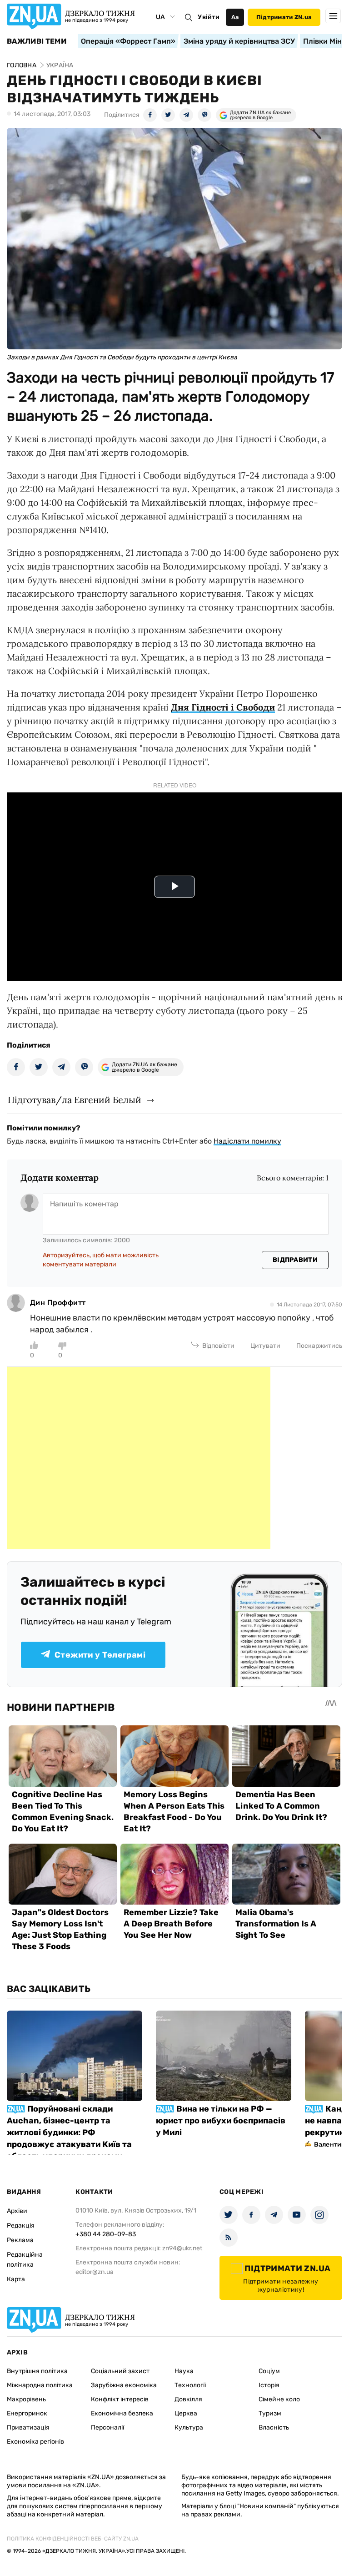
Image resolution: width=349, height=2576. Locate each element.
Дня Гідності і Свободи (223, 707)
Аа (235, 17)
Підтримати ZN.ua (284, 17)
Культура (189, 2427)
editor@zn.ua (95, 2272)
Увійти (209, 17)
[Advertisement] (139, 1458)
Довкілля (188, 2399)
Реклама (20, 2240)
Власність (274, 2427)
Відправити (295, 1260)
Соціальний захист (120, 2371)
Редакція (21, 2226)
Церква (186, 2413)
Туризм (270, 2413)
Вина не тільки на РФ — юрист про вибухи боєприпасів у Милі (221, 2121)
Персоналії (107, 2427)
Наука (184, 2371)
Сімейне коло (279, 2399)
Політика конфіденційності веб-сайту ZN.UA (73, 2539)
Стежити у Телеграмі (100, 1655)
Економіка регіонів (35, 2442)
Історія (269, 2385)
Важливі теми (37, 41)
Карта (16, 2279)
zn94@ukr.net (182, 2248)
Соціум (269, 2371)
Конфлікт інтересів (120, 2399)
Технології (190, 2385)
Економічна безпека (122, 2413)
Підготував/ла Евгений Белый (75, 1100)
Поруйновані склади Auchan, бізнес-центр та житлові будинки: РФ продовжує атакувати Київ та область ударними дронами (69, 2132)
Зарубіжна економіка (124, 2385)
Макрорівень (26, 2399)
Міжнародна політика (40, 2385)
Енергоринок (27, 2413)
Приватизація (28, 2427)
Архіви (17, 2211)
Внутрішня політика (37, 2371)
